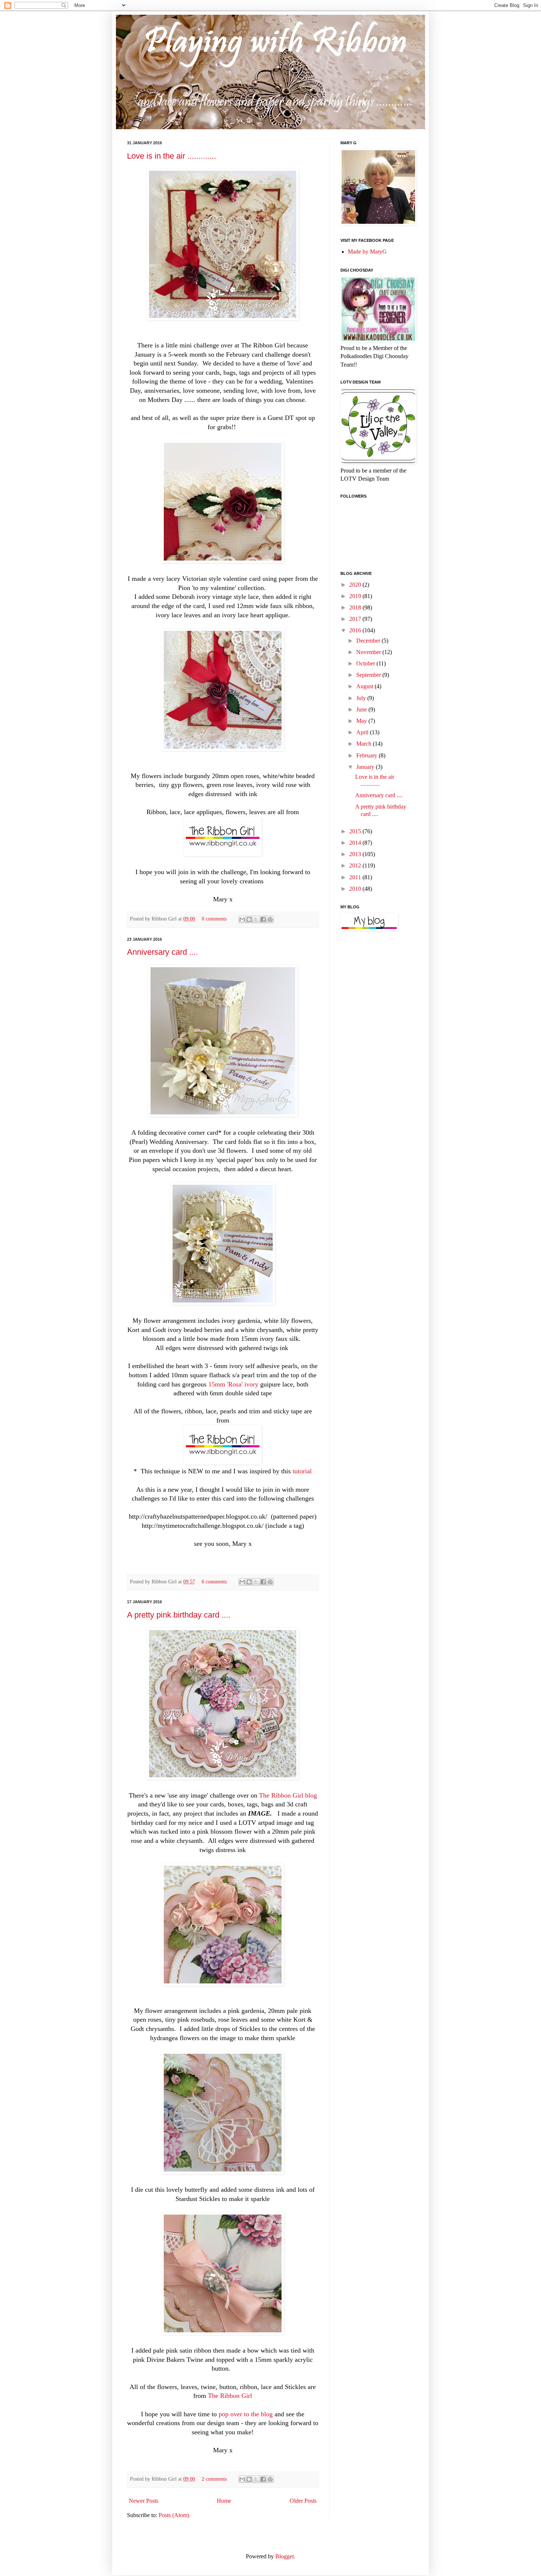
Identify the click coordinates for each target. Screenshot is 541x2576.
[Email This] (242, 919)
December (369, 641)
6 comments (214, 1582)
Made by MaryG (367, 252)
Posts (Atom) (174, 2515)
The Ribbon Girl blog (288, 1795)
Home (224, 2501)
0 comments (214, 919)
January (366, 767)
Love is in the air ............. (172, 156)
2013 (356, 854)
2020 (356, 585)
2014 (356, 843)
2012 (356, 865)
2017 (356, 619)
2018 (356, 607)
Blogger (284, 2556)
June (362, 709)
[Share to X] (256, 919)
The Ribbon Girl (230, 2396)
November (369, 652)
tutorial (302, 1471)
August (365, 686)
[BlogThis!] (249, 919)
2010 (356, 889)
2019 (356, 596)
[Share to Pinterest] (270, 919)
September (369, 675)
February (367, 755)
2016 (356, 630)
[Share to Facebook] (263, 919)
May (362, 721)
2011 (356, 877)
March (365, 744)
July (362, 698)
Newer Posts (144, 2501)
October (366, 663)
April (363, 732)
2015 (356, 831)
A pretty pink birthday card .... (179, 1615)
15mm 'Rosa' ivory (233, 1384)
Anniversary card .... (162, 952)
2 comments (214, 2479)
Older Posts (303, 2501)
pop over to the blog (247, 2414)
